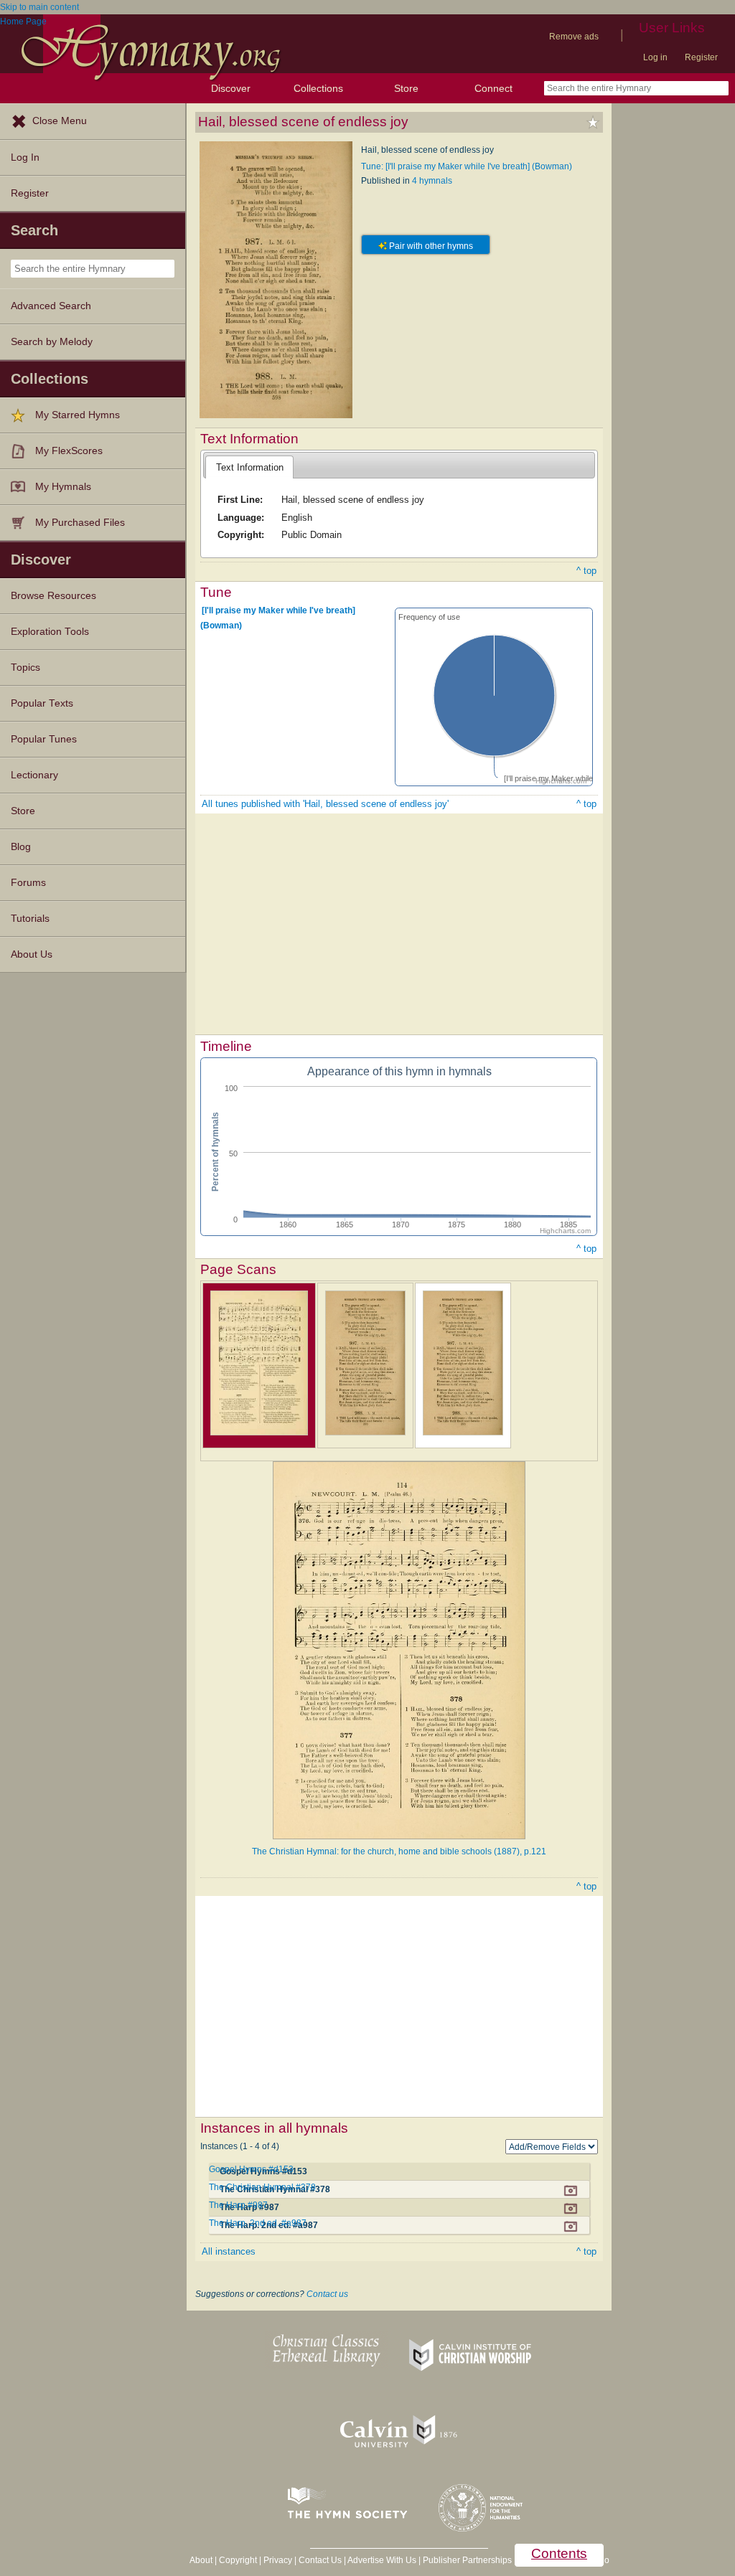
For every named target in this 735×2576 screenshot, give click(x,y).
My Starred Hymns (78, 415)
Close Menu (60, 121)
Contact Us (320, 2560)
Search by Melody (52, 342)
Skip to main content (39, 7)
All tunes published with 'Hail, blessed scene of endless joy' (325, 804)
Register (701, 57)
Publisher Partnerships (467, 2560)
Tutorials (30, 919)
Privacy (278, 2560)
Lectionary (34, 775)
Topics (25, 667)
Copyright (238, 2560)
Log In (25, 157)
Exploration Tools (50, 632)
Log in (655, 57)
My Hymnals (63, 487)
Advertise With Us (382, 2560)
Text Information (250, 467)
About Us (32, 954)
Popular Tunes (44, 739)
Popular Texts (42, 703)
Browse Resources (53, 596)
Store (406, 88)
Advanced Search (51, 306)
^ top (586, 571)
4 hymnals (432, 181)
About (201, 2560)
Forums (28, 883)
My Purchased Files (80, 523)
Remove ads (574, 37)
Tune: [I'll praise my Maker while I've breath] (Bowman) (467, 166)
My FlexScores (69, 451)
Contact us (327, 2294)
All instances (229, 2251)
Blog (21, 847)
